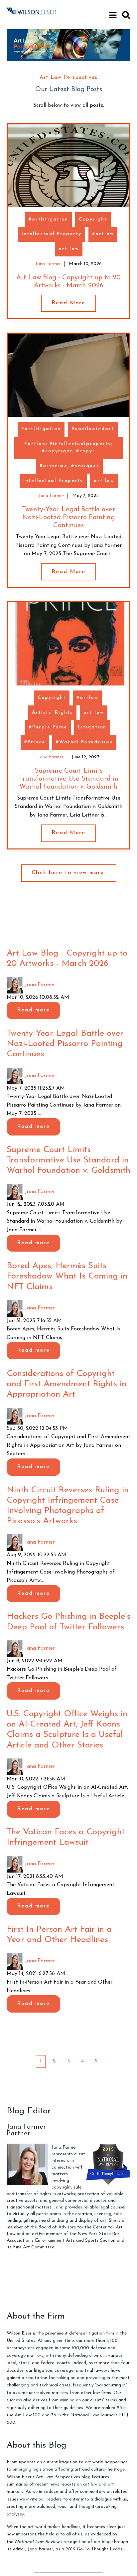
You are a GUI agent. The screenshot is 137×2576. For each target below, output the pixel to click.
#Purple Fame (48, 727)
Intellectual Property (52, 234)
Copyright (93, 219)
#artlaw (103, 234)
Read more (33, 1010)
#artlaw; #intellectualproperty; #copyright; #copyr (68, 448)
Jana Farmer (48, 264)
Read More (68, 303)
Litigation (92, 727)
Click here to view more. (69, 873)
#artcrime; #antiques (69, 466)
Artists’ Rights (52, 713)
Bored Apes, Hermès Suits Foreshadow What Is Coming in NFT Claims (67, 1276)
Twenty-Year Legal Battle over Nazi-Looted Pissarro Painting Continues (68, 518)
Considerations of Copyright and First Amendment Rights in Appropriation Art (67, 1384)
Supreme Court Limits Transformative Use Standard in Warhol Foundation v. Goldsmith (69, 779)
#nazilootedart (93, 429)
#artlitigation (48, 219)
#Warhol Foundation (84, 742)
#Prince (35, 742)
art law (69, 249)
